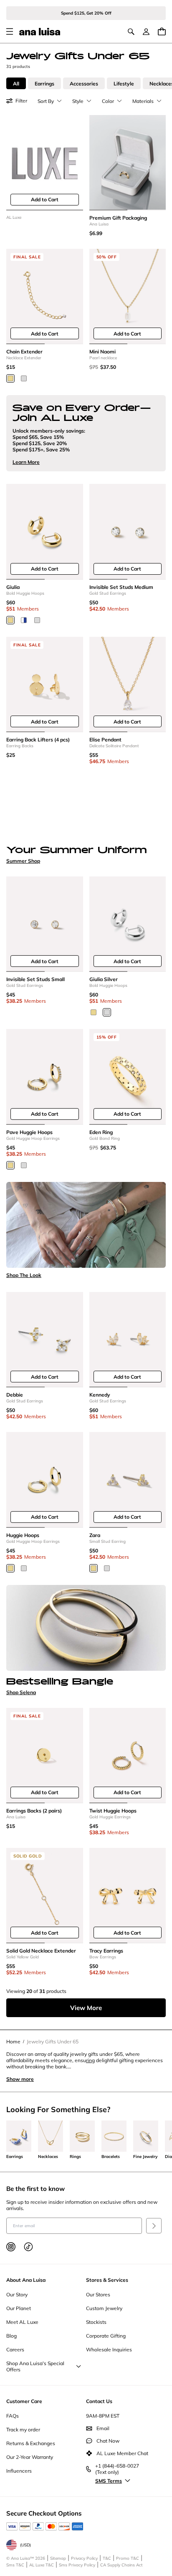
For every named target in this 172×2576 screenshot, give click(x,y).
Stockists (96, 2322)
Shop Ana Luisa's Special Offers (35, 2366)
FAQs (13, 2416)
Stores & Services (107, 2280)
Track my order (23, 2430)
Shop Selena (21, 1692)
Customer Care (24, 2401)
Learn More (26, 462)
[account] (146, 32)
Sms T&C (15, 2565)
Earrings (44, 84)
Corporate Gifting (106, 2336)
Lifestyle (124, 84)
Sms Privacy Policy (77, 2565)
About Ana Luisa (26, 2280)
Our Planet (19, 2308)
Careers (15, 2349)
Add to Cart (45, 199)
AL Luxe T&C (42, 2565)
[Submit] (154, 2226)
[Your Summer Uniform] (86, 808)
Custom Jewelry (104, 2308)
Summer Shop (23, 861)
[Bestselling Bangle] (86, 1628)
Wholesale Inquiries (109, 2349)
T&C (107, 2558)
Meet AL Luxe (22, 2322)
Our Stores (98, 2294)
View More (86, 2008)
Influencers (19, 2471)
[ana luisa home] (40, 32)
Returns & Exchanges (31, 2443)
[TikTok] (28, 2247)
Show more (20, 2079)
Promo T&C (128, 2558)
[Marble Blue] (24, 620)
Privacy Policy (84, 2558)
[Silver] (24, 378)
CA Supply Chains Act (121, 2565)
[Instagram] (11, 2247)
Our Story (17, 2294)
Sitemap (58, 2558)
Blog (11, 2336)
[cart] (162, 31)
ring (90, 2060)
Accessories (84, 84)
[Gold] (10, 378)
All (16, 84)
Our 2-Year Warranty (30, 2457)
